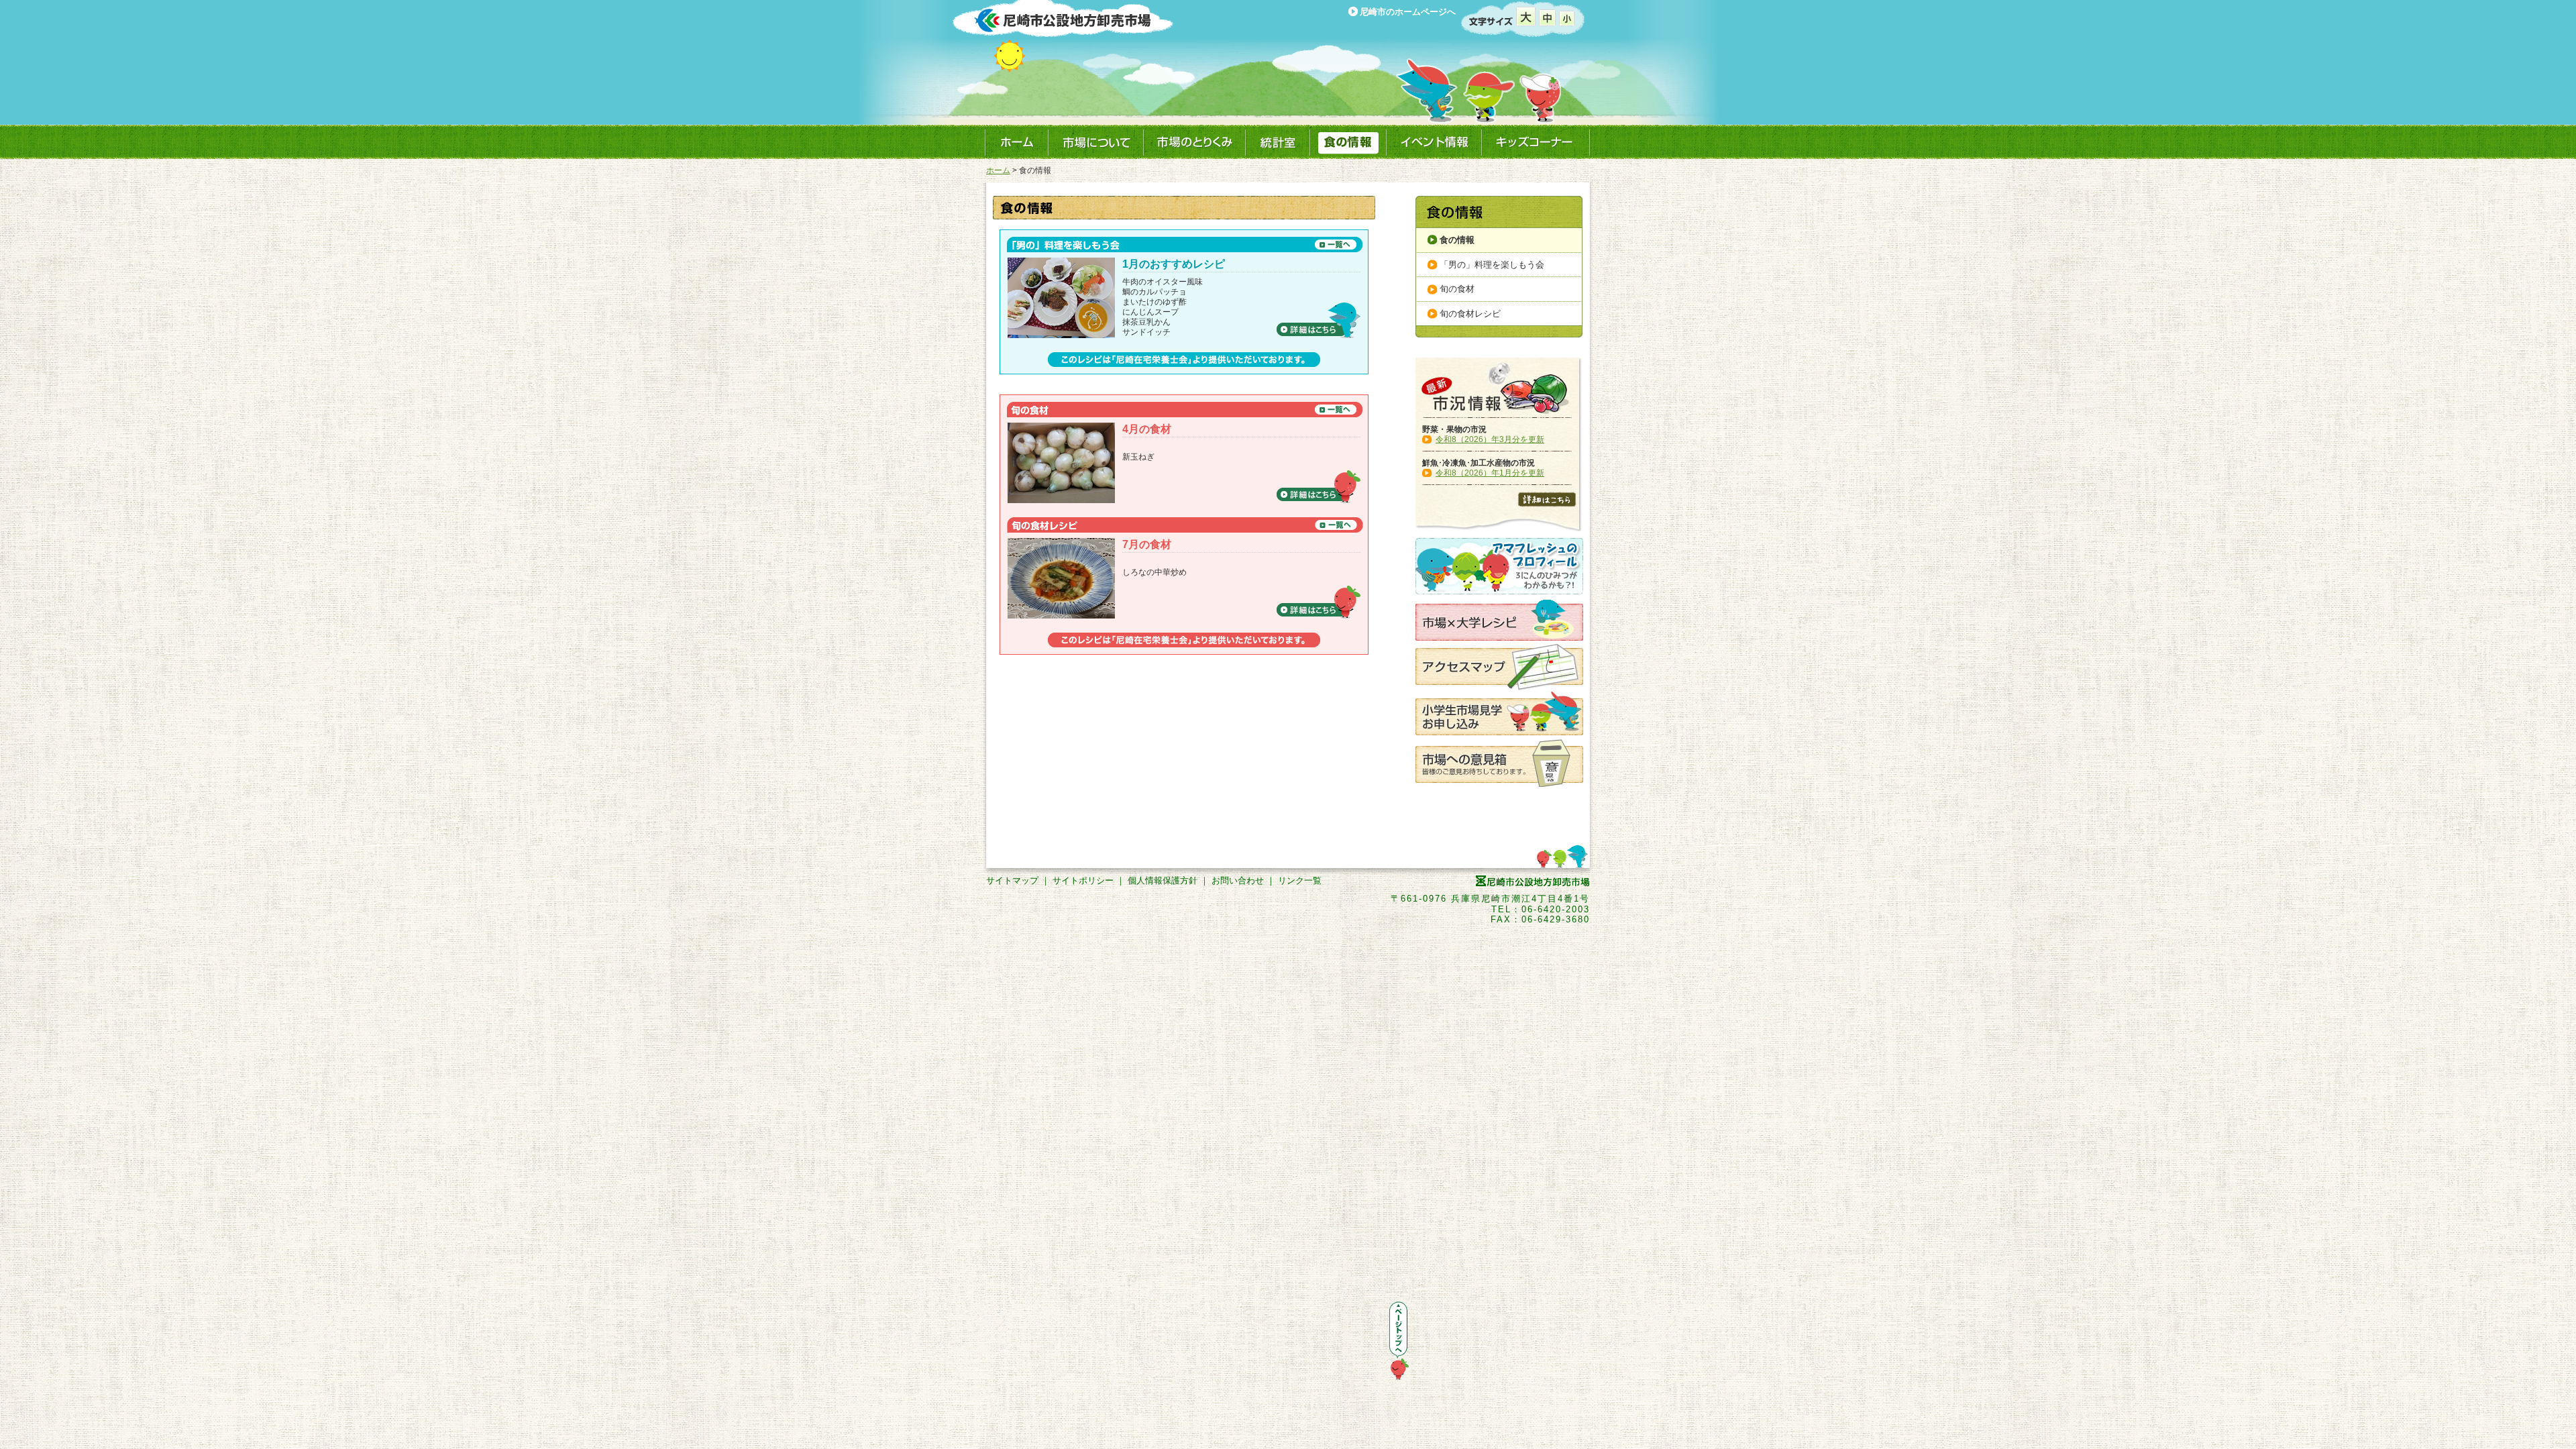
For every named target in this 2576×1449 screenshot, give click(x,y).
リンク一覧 (1300, 880)
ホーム (998, 170)
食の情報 (1457, 240)
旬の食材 (1457, 289)
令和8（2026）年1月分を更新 (1490, 473)
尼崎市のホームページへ (1408, 12)
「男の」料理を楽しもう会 (1492, 265)
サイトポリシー (1083, 880)
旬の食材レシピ (1470, 314)
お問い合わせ (1238, 880)
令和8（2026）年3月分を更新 (1490, 439)
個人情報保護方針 (1163, 880)
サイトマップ (1012, 880)
